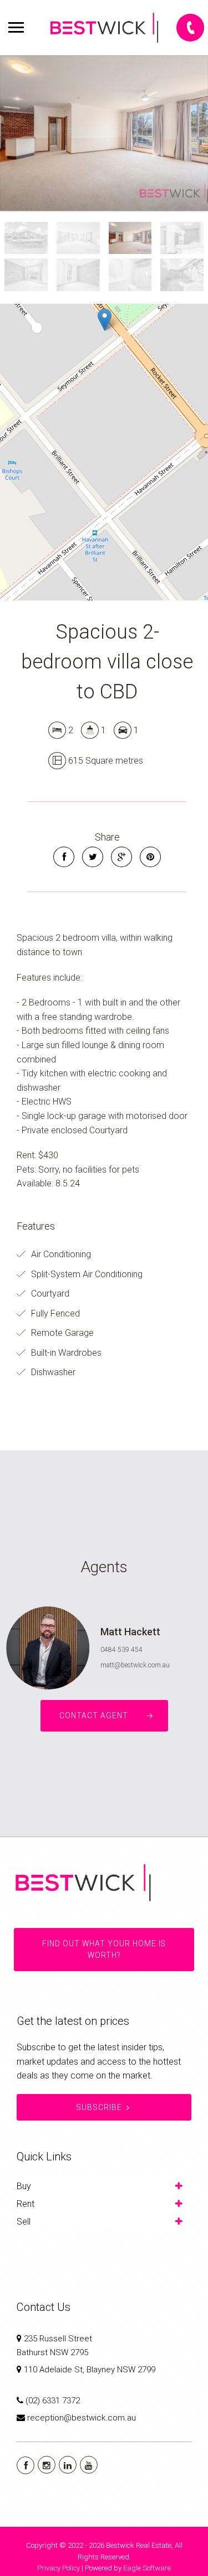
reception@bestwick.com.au (82, 2418)
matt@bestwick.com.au (135, 1665)
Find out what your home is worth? (104, 1950)
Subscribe (99, 2107)
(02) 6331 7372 (53, 2401)
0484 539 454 (121, 1650)
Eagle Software (147, 2568)
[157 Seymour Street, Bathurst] (104, 133)
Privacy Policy (59, 2568)
